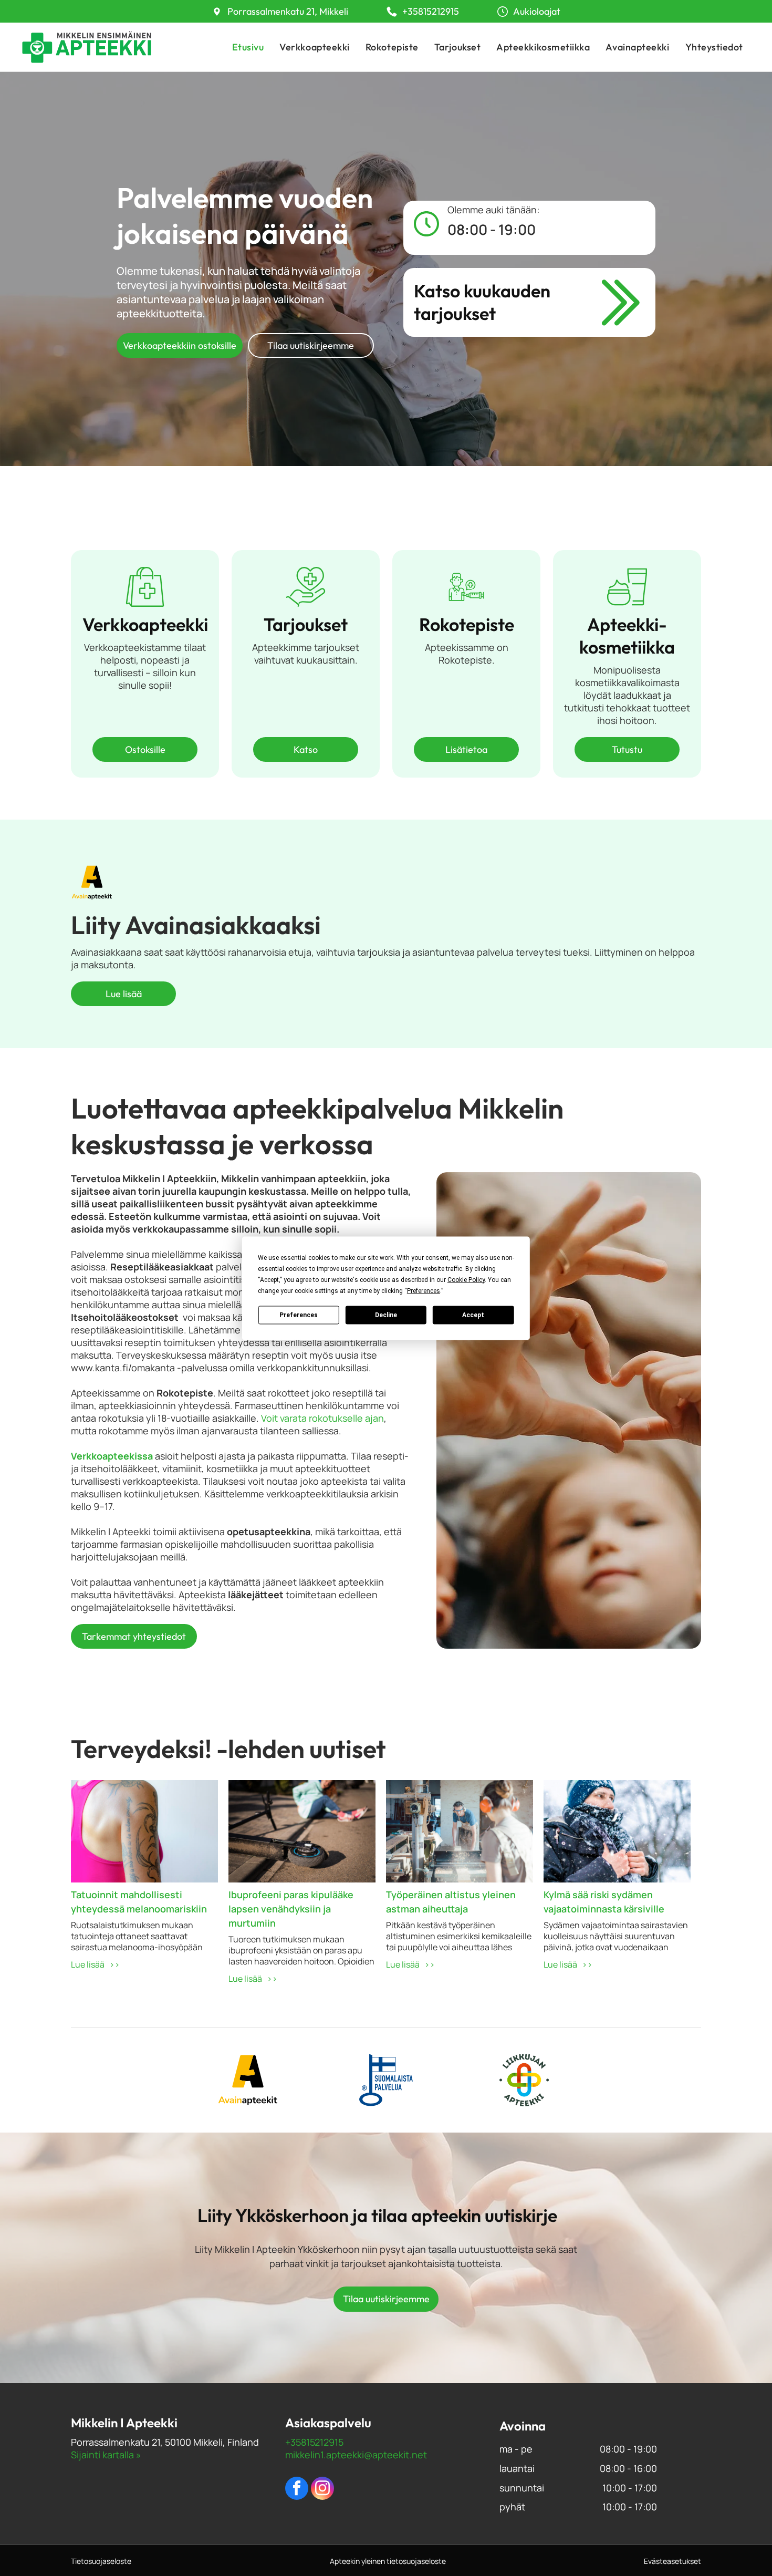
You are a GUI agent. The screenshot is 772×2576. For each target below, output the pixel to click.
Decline (386, 1315)
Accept (473, 1315)
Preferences (299, 1315)
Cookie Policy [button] (466, 1279)
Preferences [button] (424, 1290)
